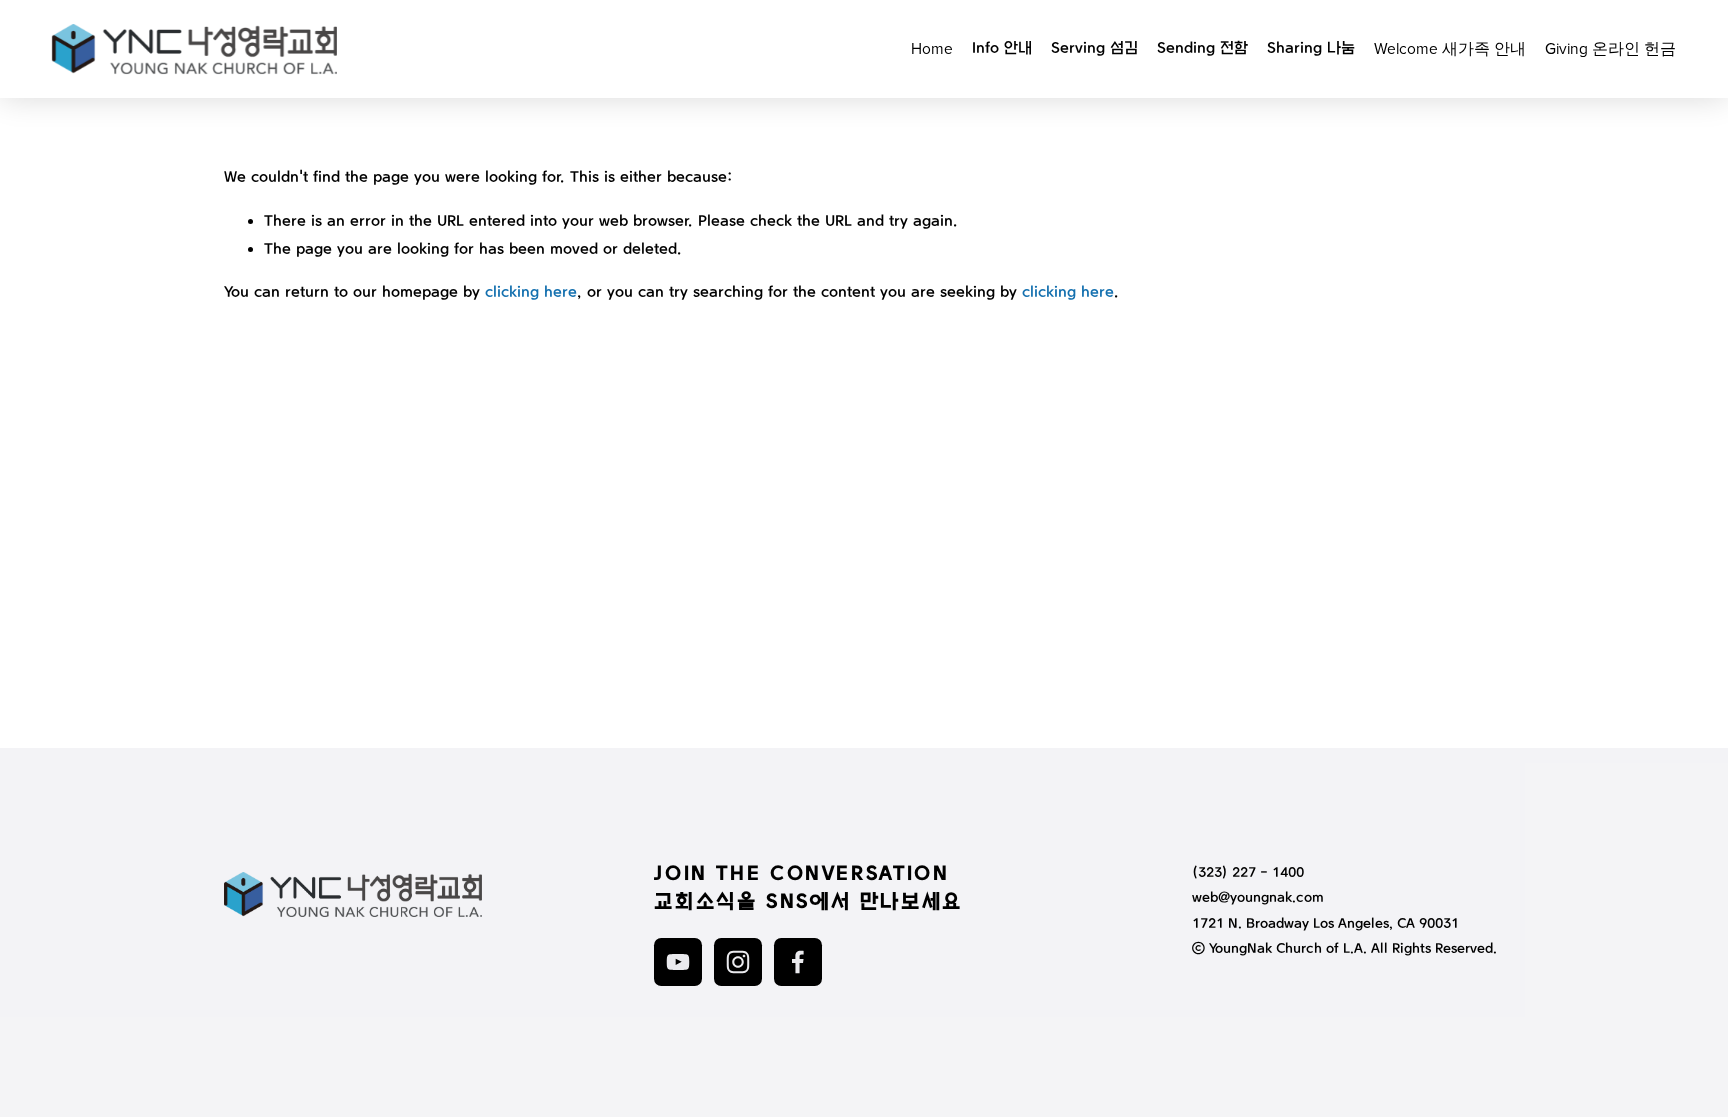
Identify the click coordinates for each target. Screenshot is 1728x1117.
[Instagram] (738, 962)
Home (932, 48)
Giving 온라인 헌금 (1610, 48)
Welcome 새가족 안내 (1450, 48)
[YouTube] (678, 962)
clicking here (531, 292)
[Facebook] (798, 962)
